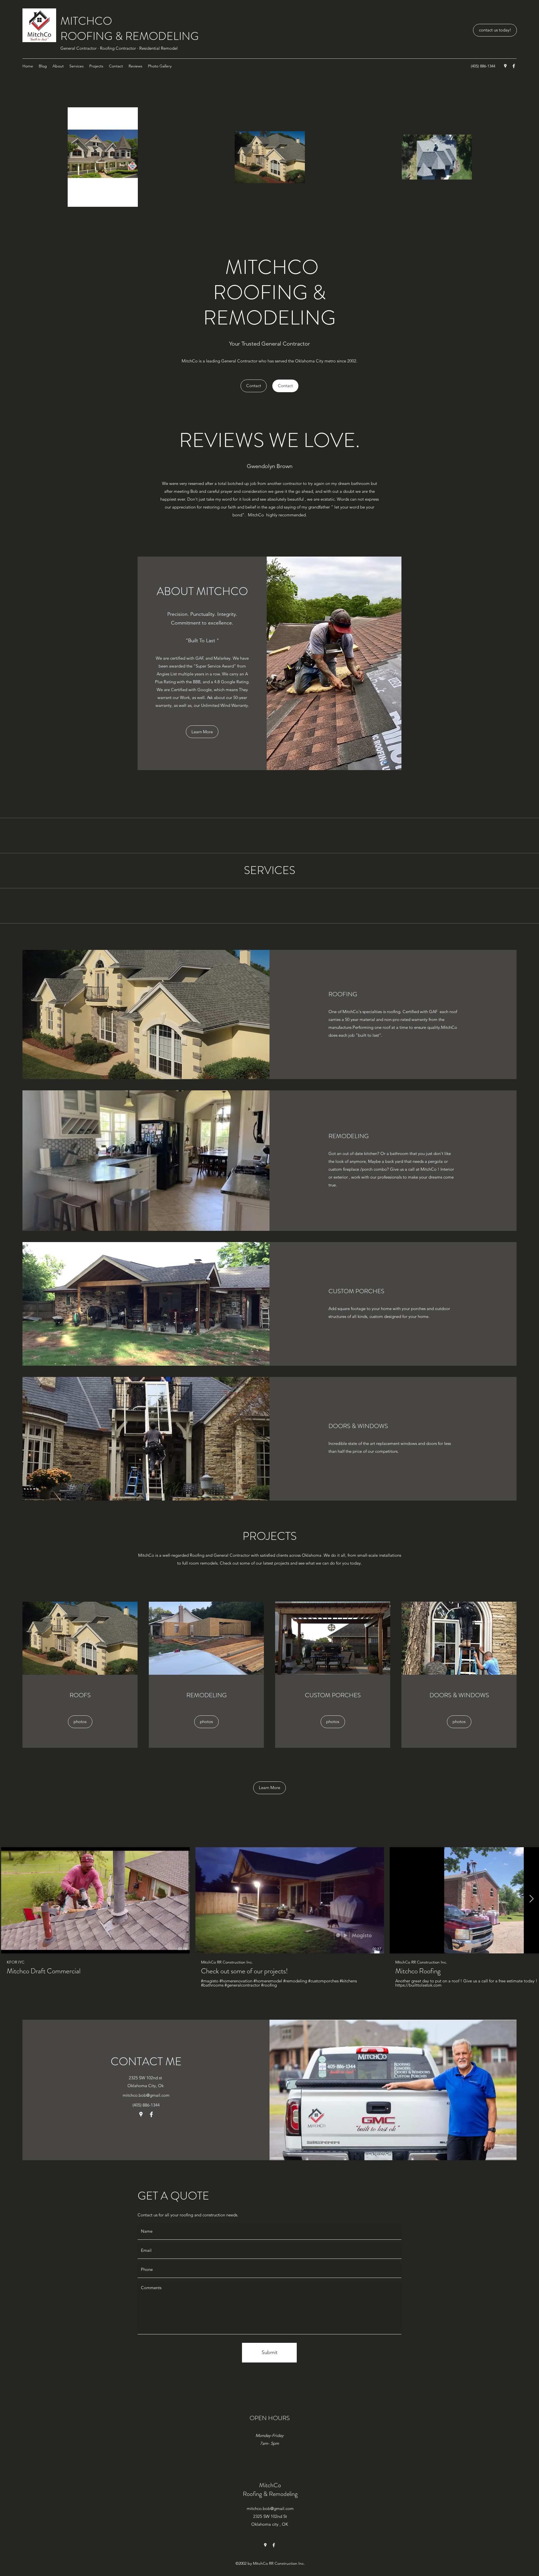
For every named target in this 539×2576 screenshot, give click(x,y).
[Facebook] (514, 66)
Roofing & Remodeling (270, 2494)
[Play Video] (95, 1900)
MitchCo (270, 2485)
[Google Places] (505, 66)
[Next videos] (531, 1899)
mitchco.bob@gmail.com (146, 2095)
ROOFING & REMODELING (130, 36)
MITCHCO (86, 21)
